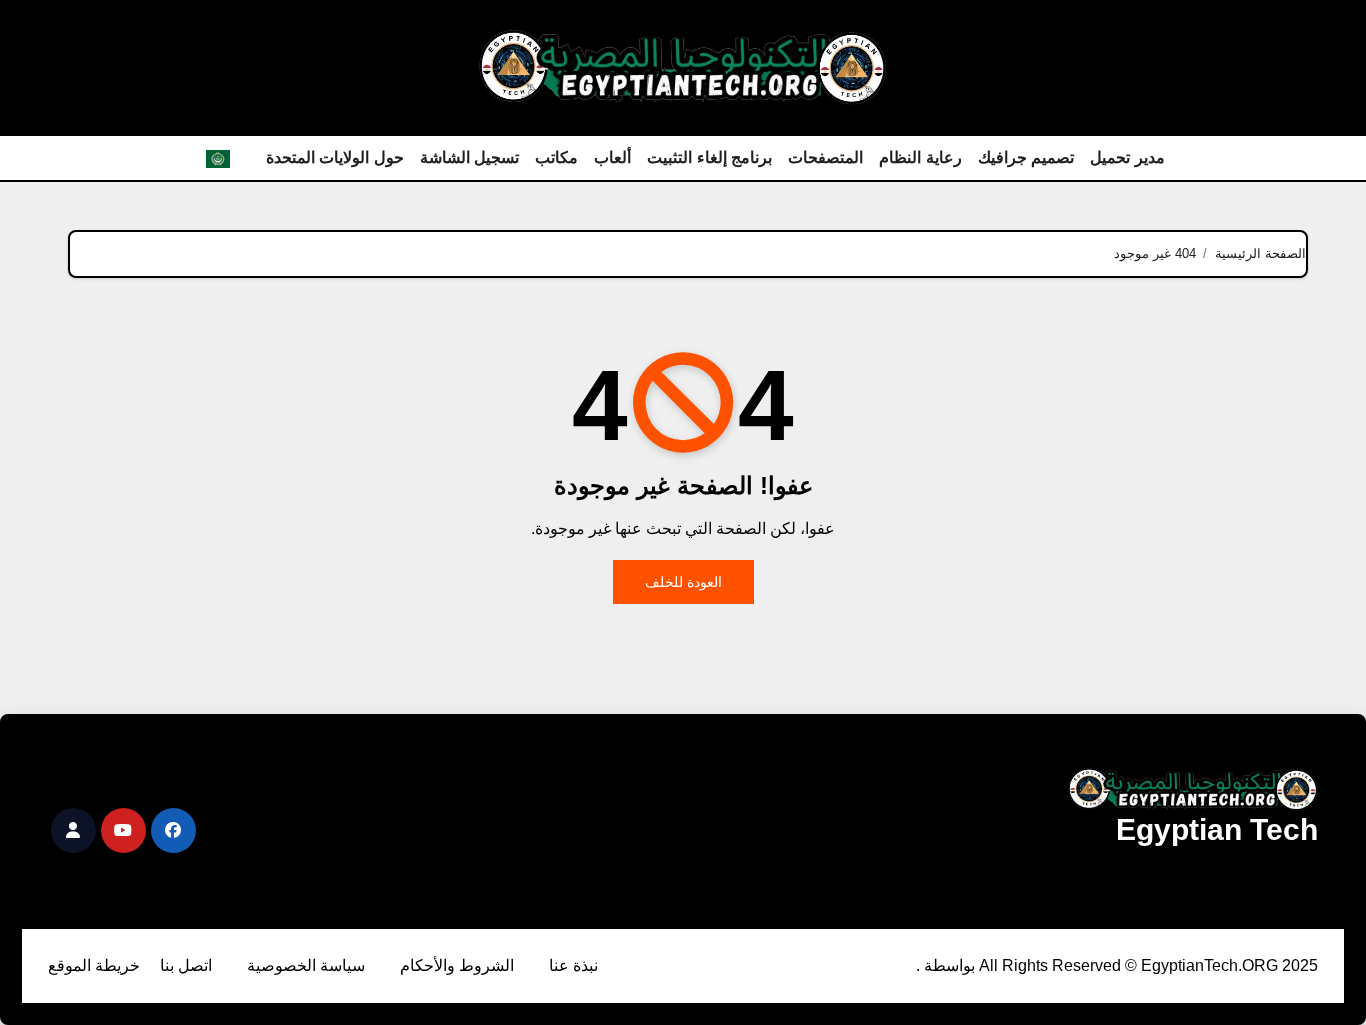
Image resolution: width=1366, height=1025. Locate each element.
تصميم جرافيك (1026, 157)
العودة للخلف (683, 582)
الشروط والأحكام (457, 965)
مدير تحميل (1127, 157)
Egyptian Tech (1217, 829)
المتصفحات (825, 157)
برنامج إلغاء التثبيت (709, 157)
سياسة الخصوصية (306, 965)
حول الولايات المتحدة (335, 157)
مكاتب (556, 157)
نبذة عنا (573, 965)
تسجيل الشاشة (470, 157)
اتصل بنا (186, 965)
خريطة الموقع (94, 965)
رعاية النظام (920, 157)
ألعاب (612, 157)
